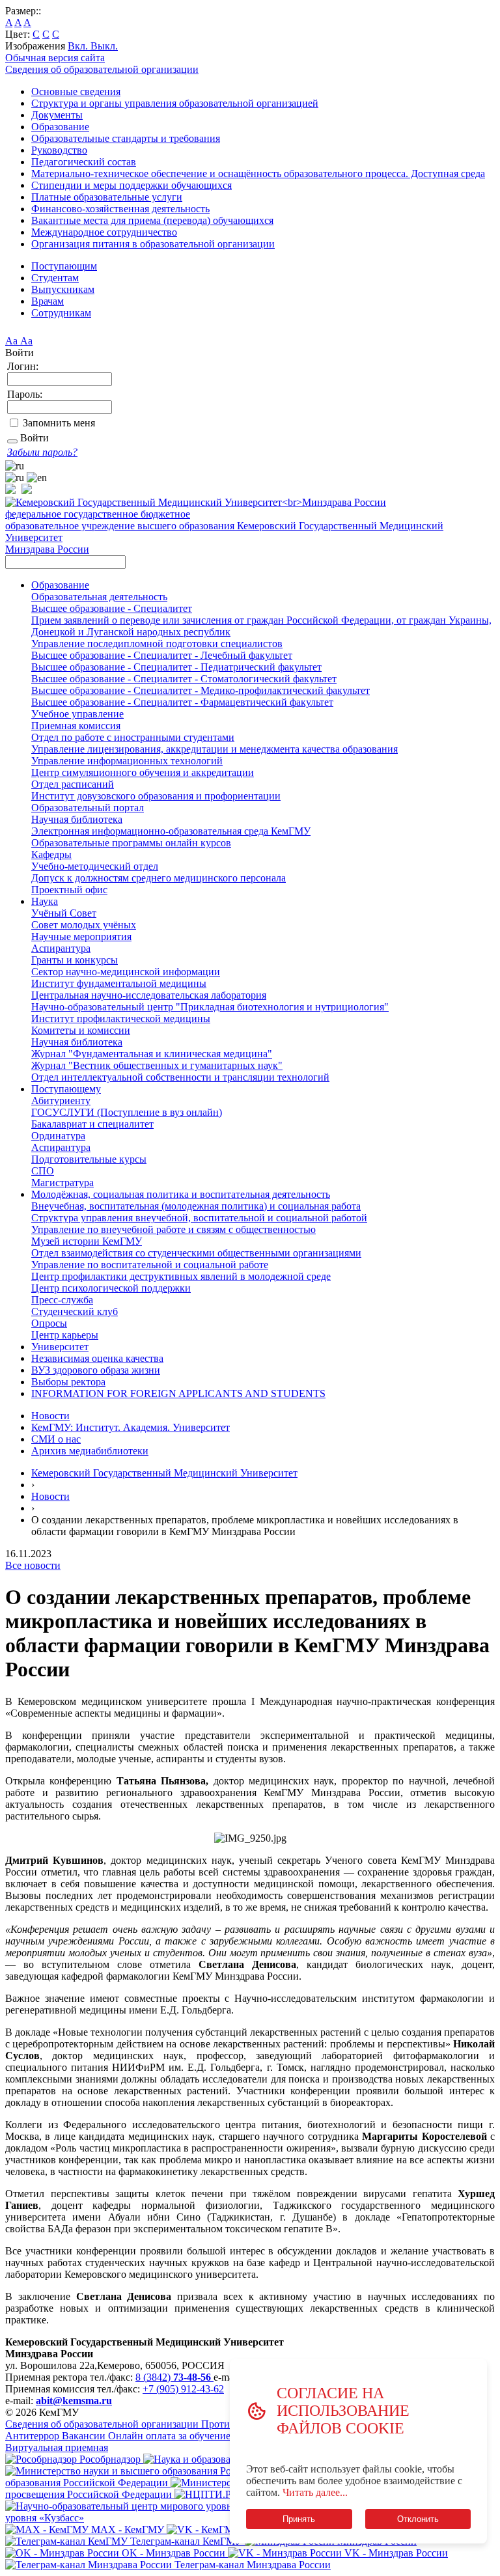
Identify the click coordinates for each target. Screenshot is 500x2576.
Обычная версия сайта (55, 58)
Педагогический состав (84, 162)
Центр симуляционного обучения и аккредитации (143, 772)
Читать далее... (315, 2492)
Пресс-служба (62, 1300)
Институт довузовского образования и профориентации (156, 796)
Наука (45, 901)
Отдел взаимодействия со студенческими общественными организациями (196, 1253)
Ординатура (58, 1136)
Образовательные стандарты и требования (126, 138)
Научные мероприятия (81, 936)
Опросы (49, 1323)
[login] (12, 441)
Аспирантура (61, 948)
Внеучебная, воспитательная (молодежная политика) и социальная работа (196, 1206)
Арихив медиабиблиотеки (90, 1451)
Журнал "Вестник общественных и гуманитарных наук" (157, 1065)
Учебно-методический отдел (95, 866)
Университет (60, 1347)
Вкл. (79, 46)
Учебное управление (77, 714)
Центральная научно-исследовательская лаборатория (149, 995)
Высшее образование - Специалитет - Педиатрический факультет (176, 667)
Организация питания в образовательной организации (153, 244)
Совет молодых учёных (84, 925)
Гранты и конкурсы (75, 960)
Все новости (33, 1565)
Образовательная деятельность (99, 597)
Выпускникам (63, 289)
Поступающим (64, 266)
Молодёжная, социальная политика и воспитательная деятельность (181, 1194)
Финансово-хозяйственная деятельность (120, 209)
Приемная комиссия (76, 726)
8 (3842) (173, 2377)
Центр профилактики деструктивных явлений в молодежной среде (181, 1276)
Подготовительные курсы (89, 1159)
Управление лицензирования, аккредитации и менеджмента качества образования (215, 749)
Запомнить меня (59, 423)
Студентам (55, 278)
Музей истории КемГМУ (87, 1241)
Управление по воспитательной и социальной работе (150, 1265)
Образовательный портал (88, 808)
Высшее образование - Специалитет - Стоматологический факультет (184, 679)
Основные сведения (76, 91)
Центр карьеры (65, 1335)
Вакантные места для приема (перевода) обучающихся (152, 220)
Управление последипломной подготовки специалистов (157, 644)
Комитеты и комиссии (81, 1030)
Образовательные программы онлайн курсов (131, 843)
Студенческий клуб (75, 1311)
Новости (50, 1416)
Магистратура (62, 1183)
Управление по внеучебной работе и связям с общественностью (174, 1229)
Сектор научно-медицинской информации (126, 972)
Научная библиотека (77, 819)
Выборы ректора (68, 1382)
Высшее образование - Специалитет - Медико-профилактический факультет (201, 690)
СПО (43, 1171)
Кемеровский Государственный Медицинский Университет (164, 1473)
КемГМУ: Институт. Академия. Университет (131, 1427)
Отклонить (418, 2519)
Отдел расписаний (73, 784)
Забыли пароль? (42, 452)
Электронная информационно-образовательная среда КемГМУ (171, 831)
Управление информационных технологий (127, 761)
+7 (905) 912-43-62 (183, 2389)
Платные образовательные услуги (107, 197)
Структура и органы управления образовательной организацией (175, 103)
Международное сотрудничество (104, 232)
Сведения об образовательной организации (102, 69)
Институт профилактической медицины (121, 1018)
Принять (299, 2519)
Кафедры (51, 854)
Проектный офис (69, 890)
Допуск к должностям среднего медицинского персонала (159, 878)
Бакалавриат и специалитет (92, 1124)
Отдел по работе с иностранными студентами (133, 737)
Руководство (59, 150)
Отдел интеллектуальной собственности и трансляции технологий (180, 1077)
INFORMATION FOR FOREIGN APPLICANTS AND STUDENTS (178, 1393)
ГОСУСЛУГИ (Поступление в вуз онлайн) (127, 1112)
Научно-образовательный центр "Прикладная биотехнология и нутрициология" (210, 1007)
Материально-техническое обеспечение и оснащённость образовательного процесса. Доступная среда (258, 173)
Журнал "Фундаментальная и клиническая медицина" (152, 1054)
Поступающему (66, 1089)
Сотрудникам (61, 313)
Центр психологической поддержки (111, 1288)
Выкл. (104, 46)
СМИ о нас (56, 1439)
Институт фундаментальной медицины (119, 983)
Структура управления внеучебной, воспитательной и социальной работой (199, 1218)
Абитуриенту (61, 1101)
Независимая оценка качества (97, 1358)
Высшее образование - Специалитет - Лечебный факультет (162, 655)
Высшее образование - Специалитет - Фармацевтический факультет (182, 702)
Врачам (48, 301)
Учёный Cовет (64, 913)
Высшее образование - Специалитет (112, 608)
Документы (57, 115)
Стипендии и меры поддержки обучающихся (132, 185)
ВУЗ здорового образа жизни (96, 1370)
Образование (60, 127)
